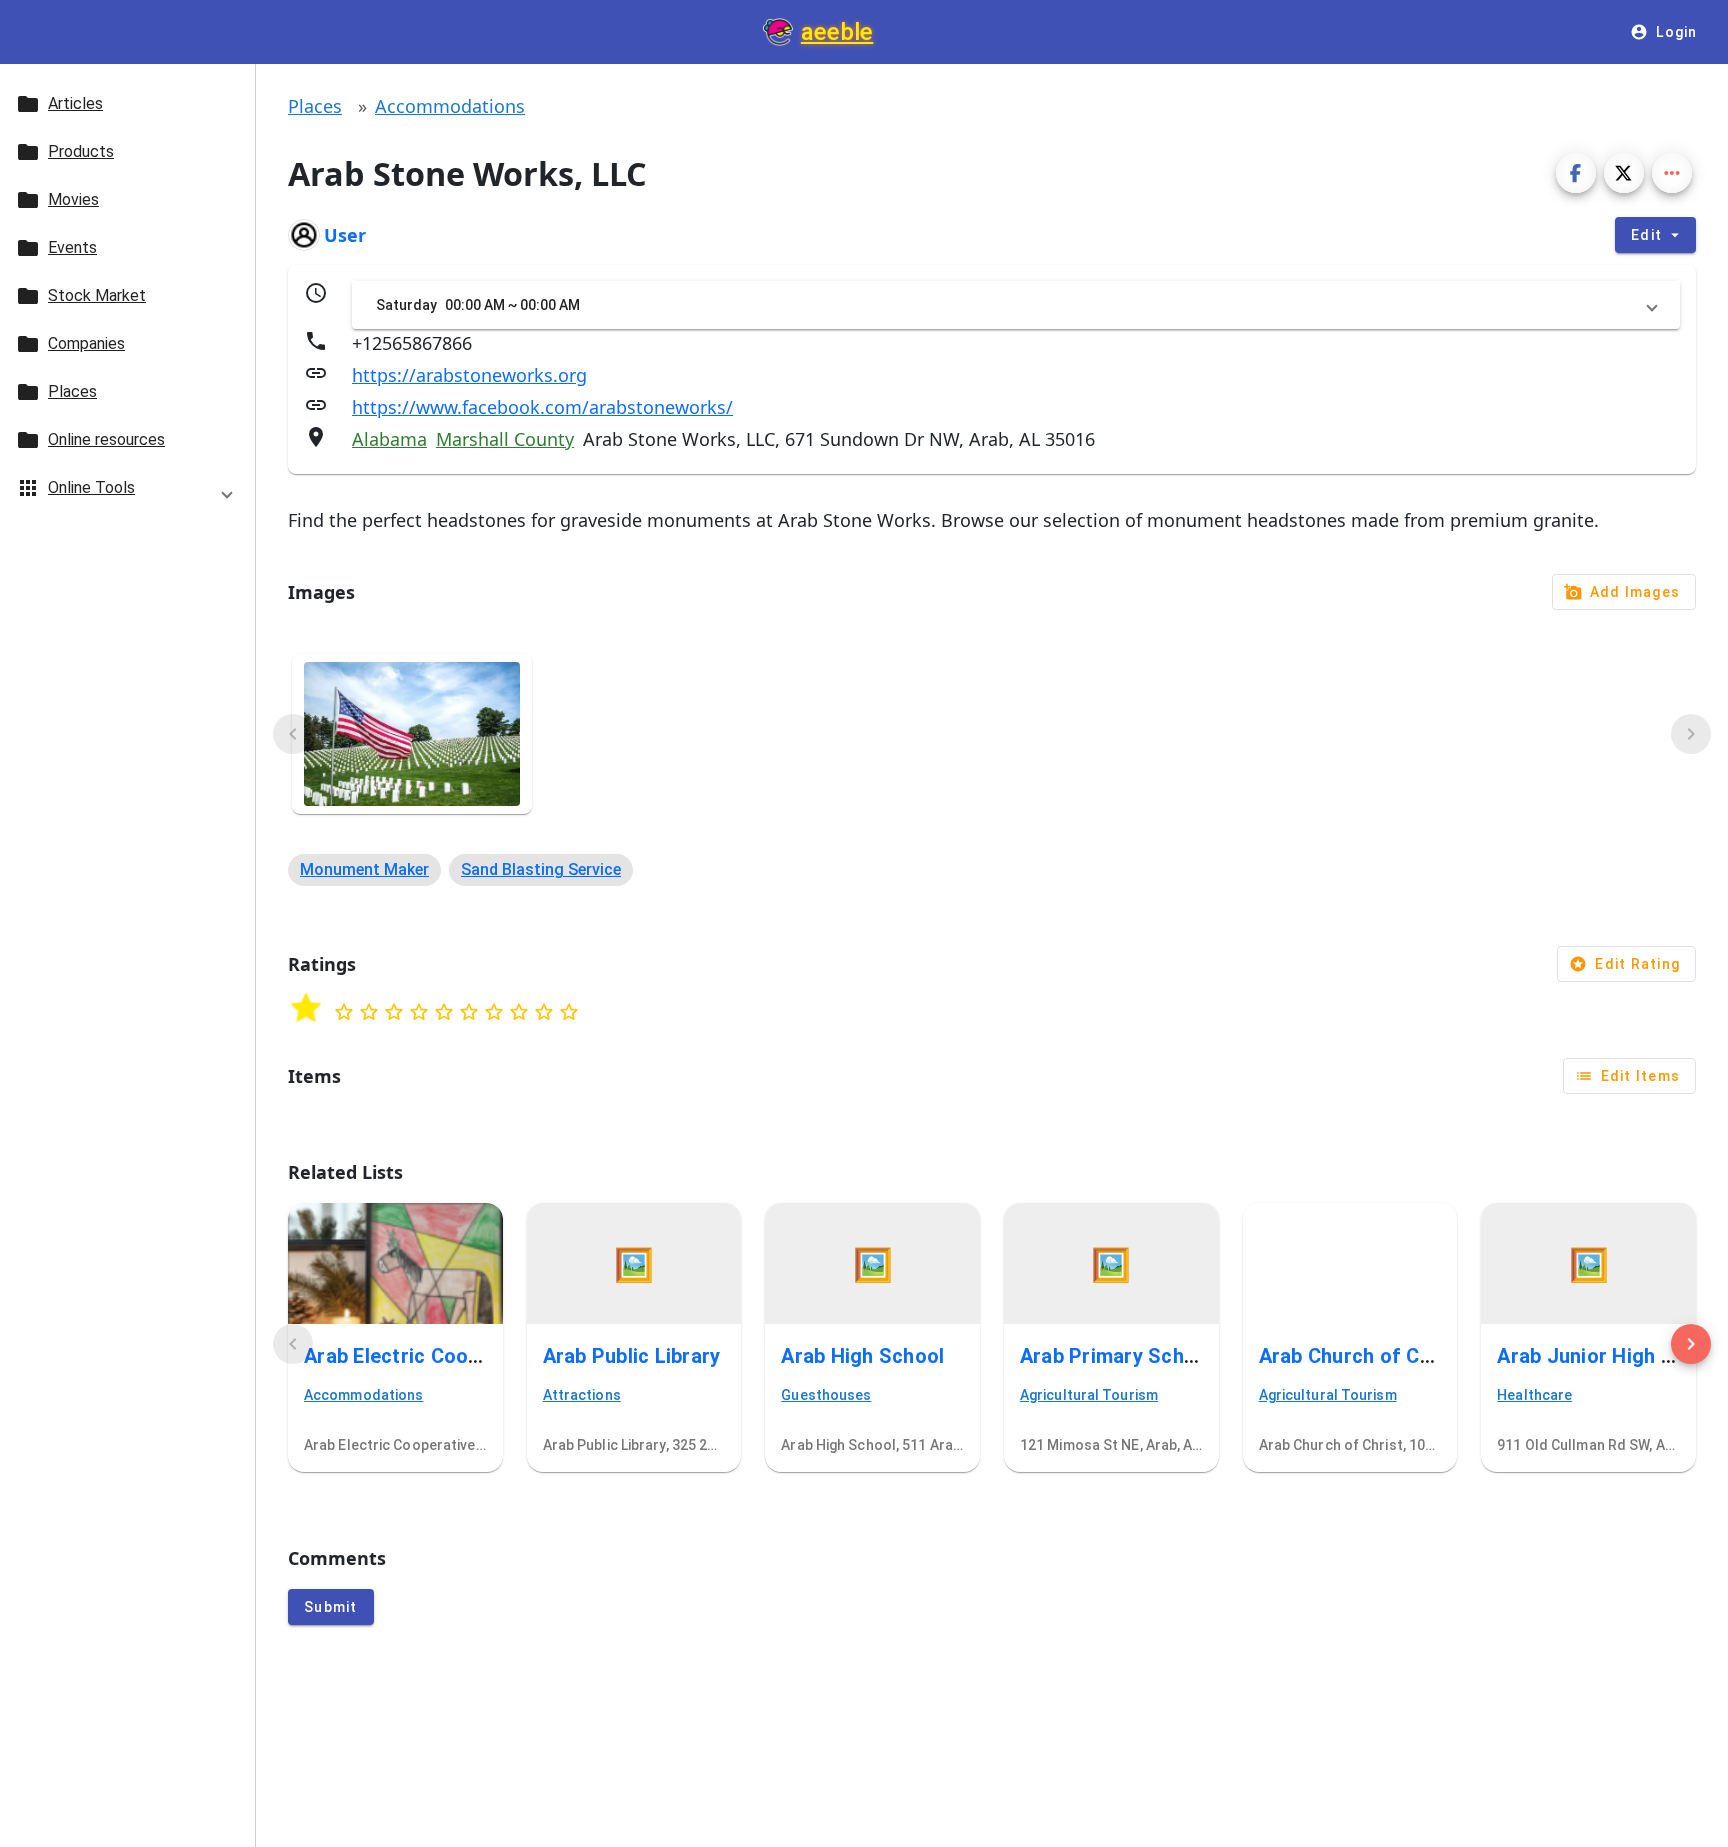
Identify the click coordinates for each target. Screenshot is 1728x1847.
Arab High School (862, 1356)
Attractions (582, 1395)
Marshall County (505, 439)
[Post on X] (1624, 173)
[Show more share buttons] (1672, 173)
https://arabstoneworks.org (469, 375)
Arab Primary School (1117, 1356)
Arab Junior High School (1611, 1356)
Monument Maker (364, 869)
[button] (127, 492)
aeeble (837, 32)
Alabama (389, 439)
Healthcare (1534, 1395)
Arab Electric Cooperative (424, 1356)
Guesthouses (826, 1395)
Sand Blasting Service (541, 869)
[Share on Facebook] (1576, 173)
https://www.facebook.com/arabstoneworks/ (542, 407)
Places (315, 106)
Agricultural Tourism (1089, 1395)
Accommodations (450, 106)
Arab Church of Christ (1361, 1356)
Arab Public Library (632, 1356)
